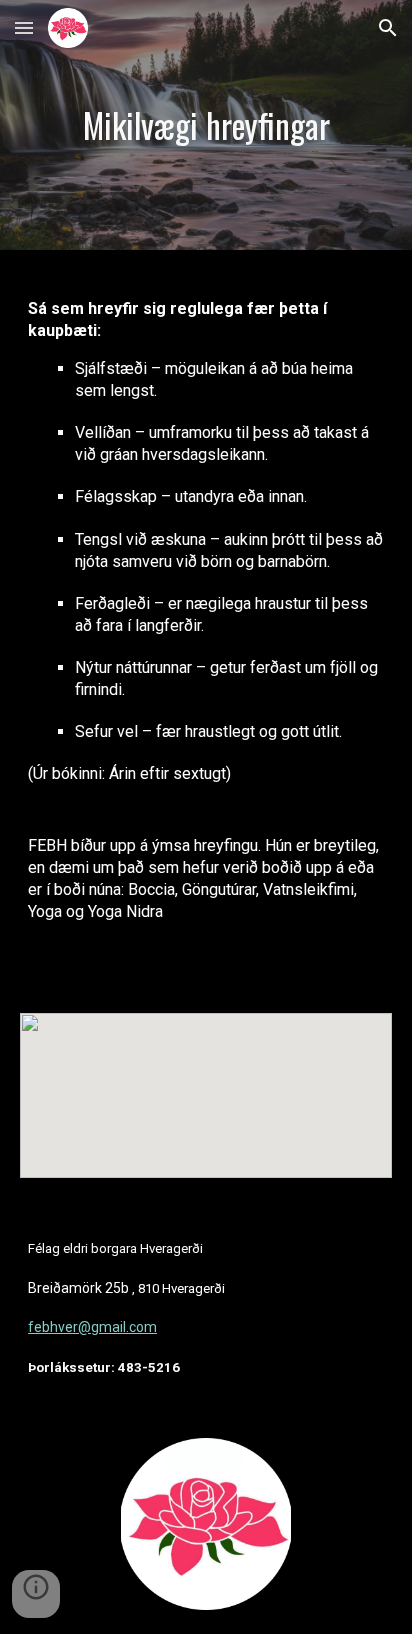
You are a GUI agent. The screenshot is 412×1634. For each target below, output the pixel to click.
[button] (24, 27)
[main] (206, 125)
